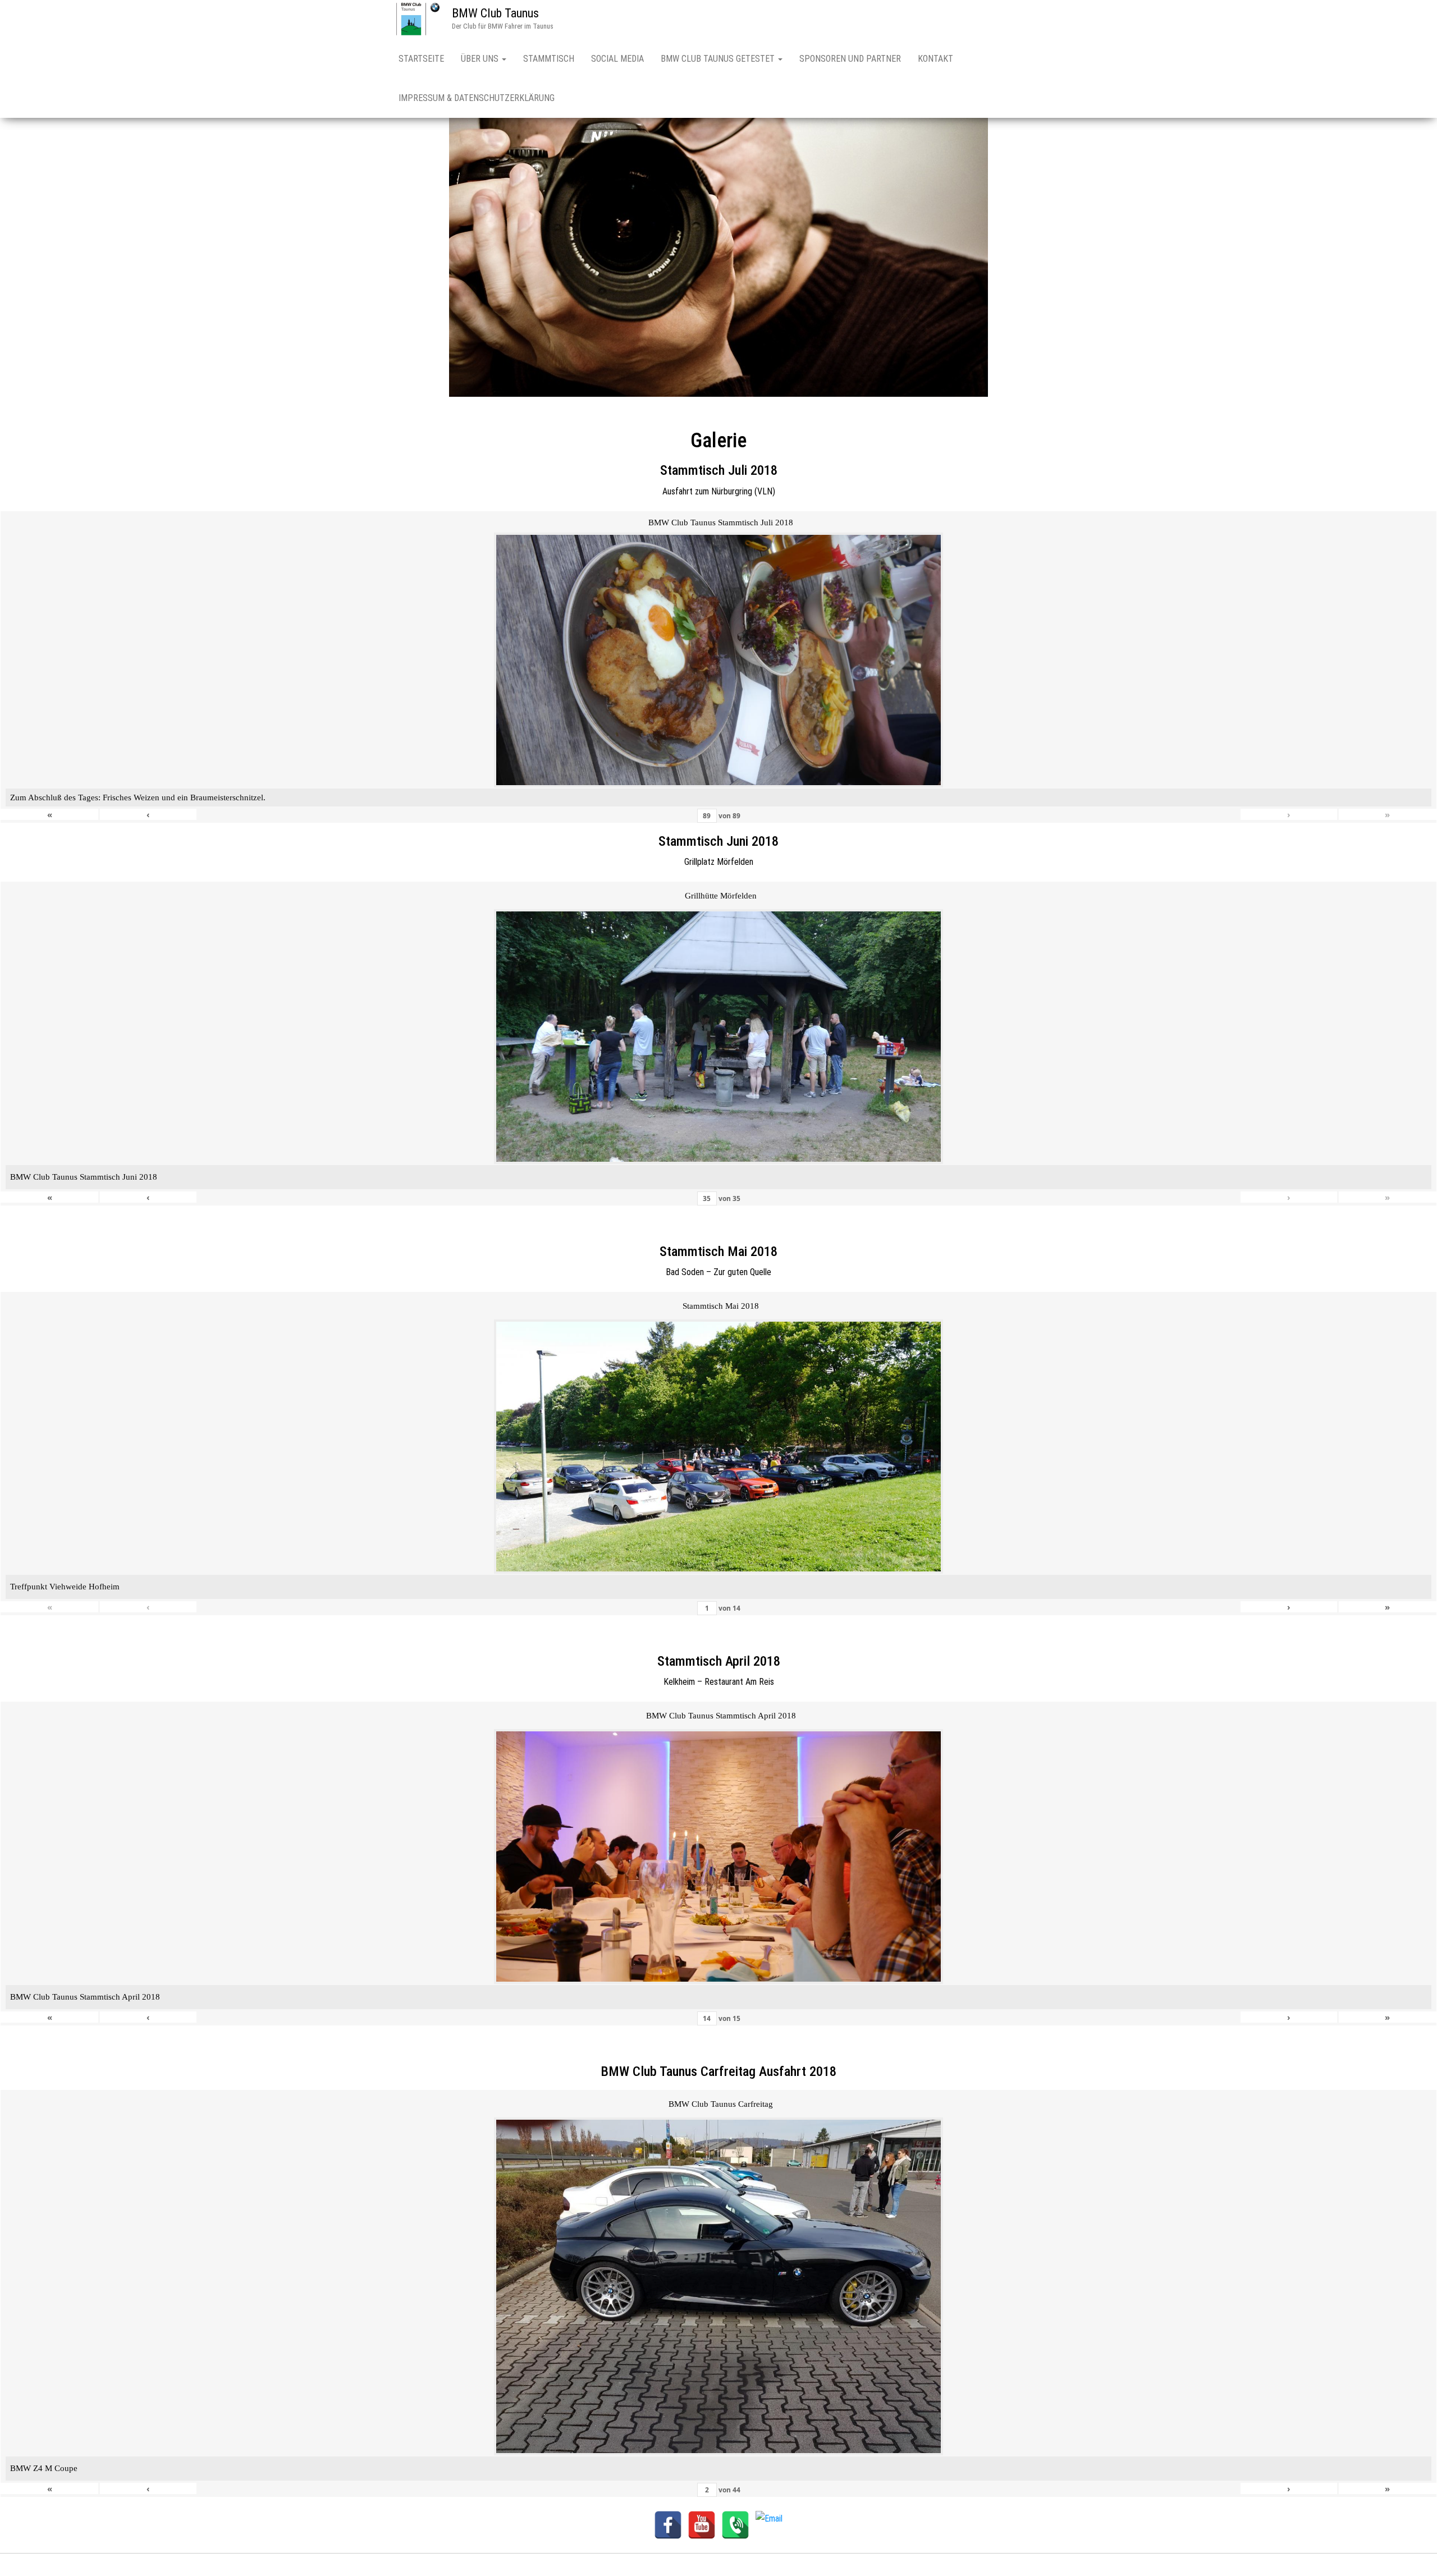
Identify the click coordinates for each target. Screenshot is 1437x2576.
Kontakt (935, 59)
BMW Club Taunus (495, 13)
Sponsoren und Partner (850, 59)
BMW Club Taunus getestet (719, 59)
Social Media (617, 59)
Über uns (481, 59)
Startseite (421, 59)
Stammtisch (549, 59)
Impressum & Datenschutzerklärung (477, 98)
